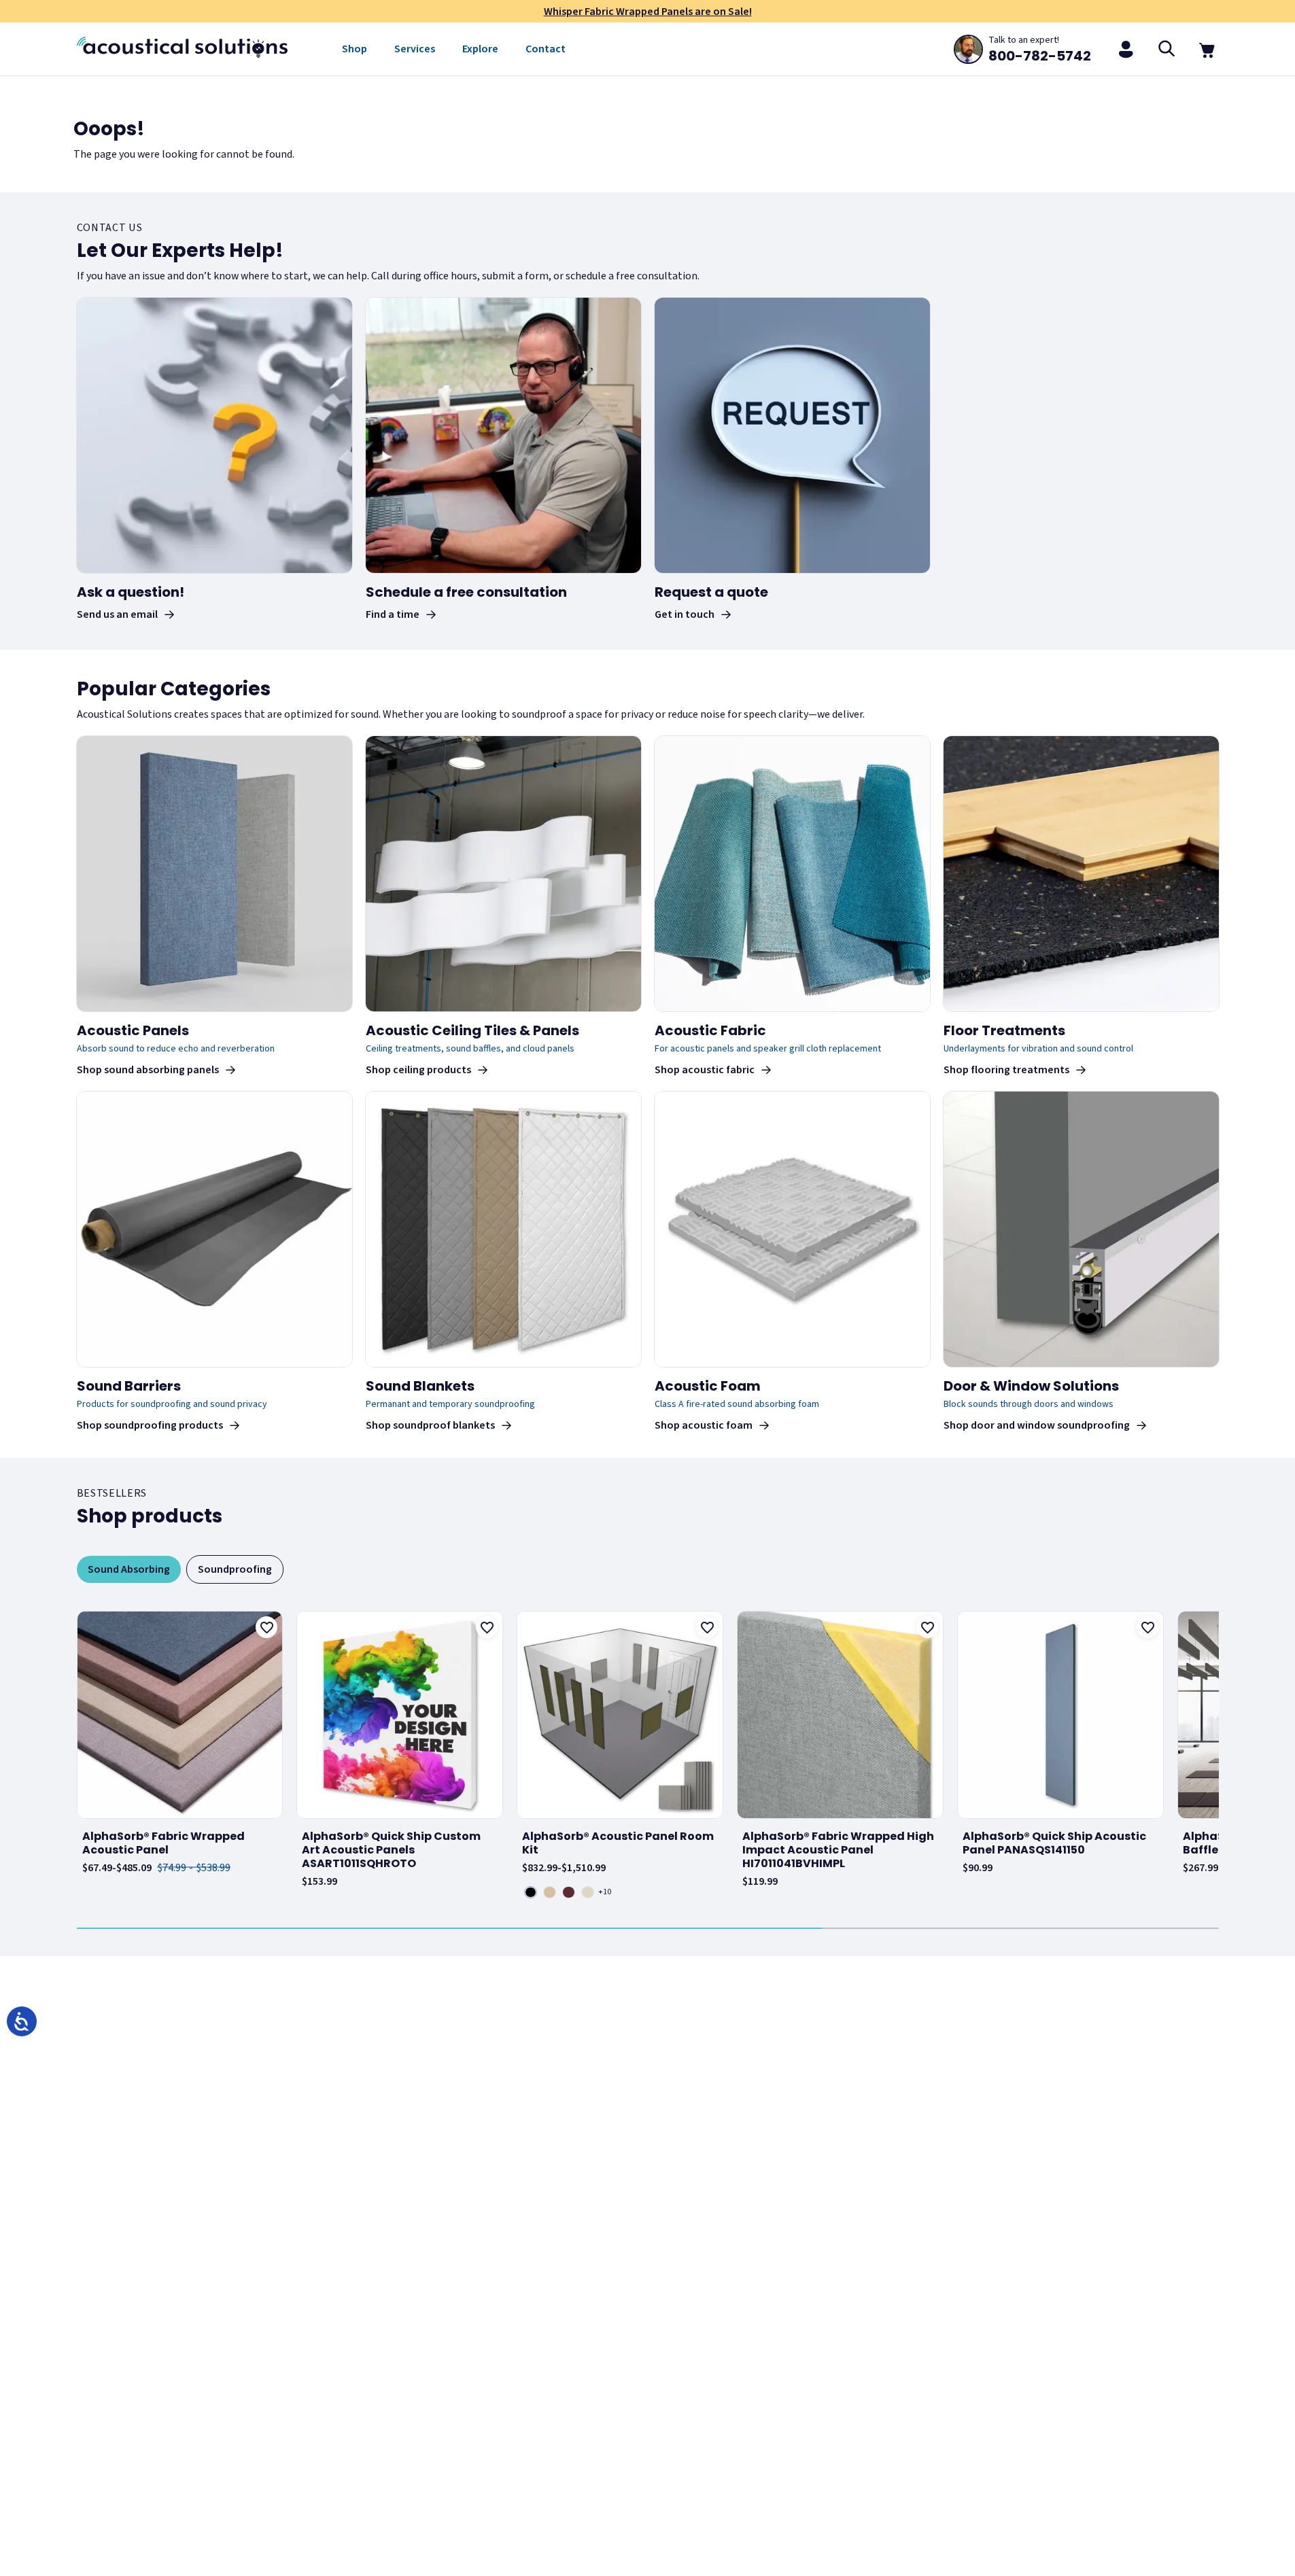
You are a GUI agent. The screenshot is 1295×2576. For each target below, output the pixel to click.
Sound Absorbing (129, 1569)
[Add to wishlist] (266, 1627)
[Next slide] (1216, 1754)
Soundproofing (235, 1569)
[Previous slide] (80, 1754)
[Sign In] (1126, 49)
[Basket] (1208, 49)
